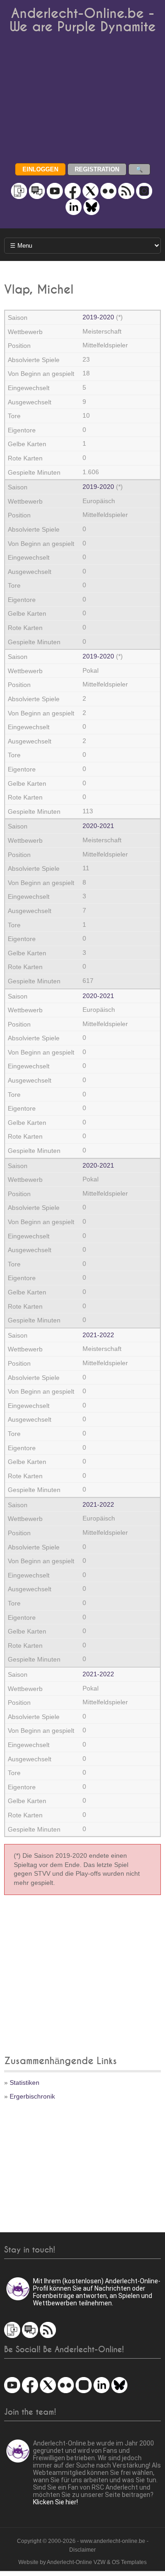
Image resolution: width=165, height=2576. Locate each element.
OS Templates (129, 2562)
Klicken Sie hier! (55, 2502)
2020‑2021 (98, 826)
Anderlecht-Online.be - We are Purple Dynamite (83, 20)
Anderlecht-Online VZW (76, 2562)
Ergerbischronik (32, 2096)
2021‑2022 (98, 1335)
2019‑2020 (98, 317)
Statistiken (25, 2082)
